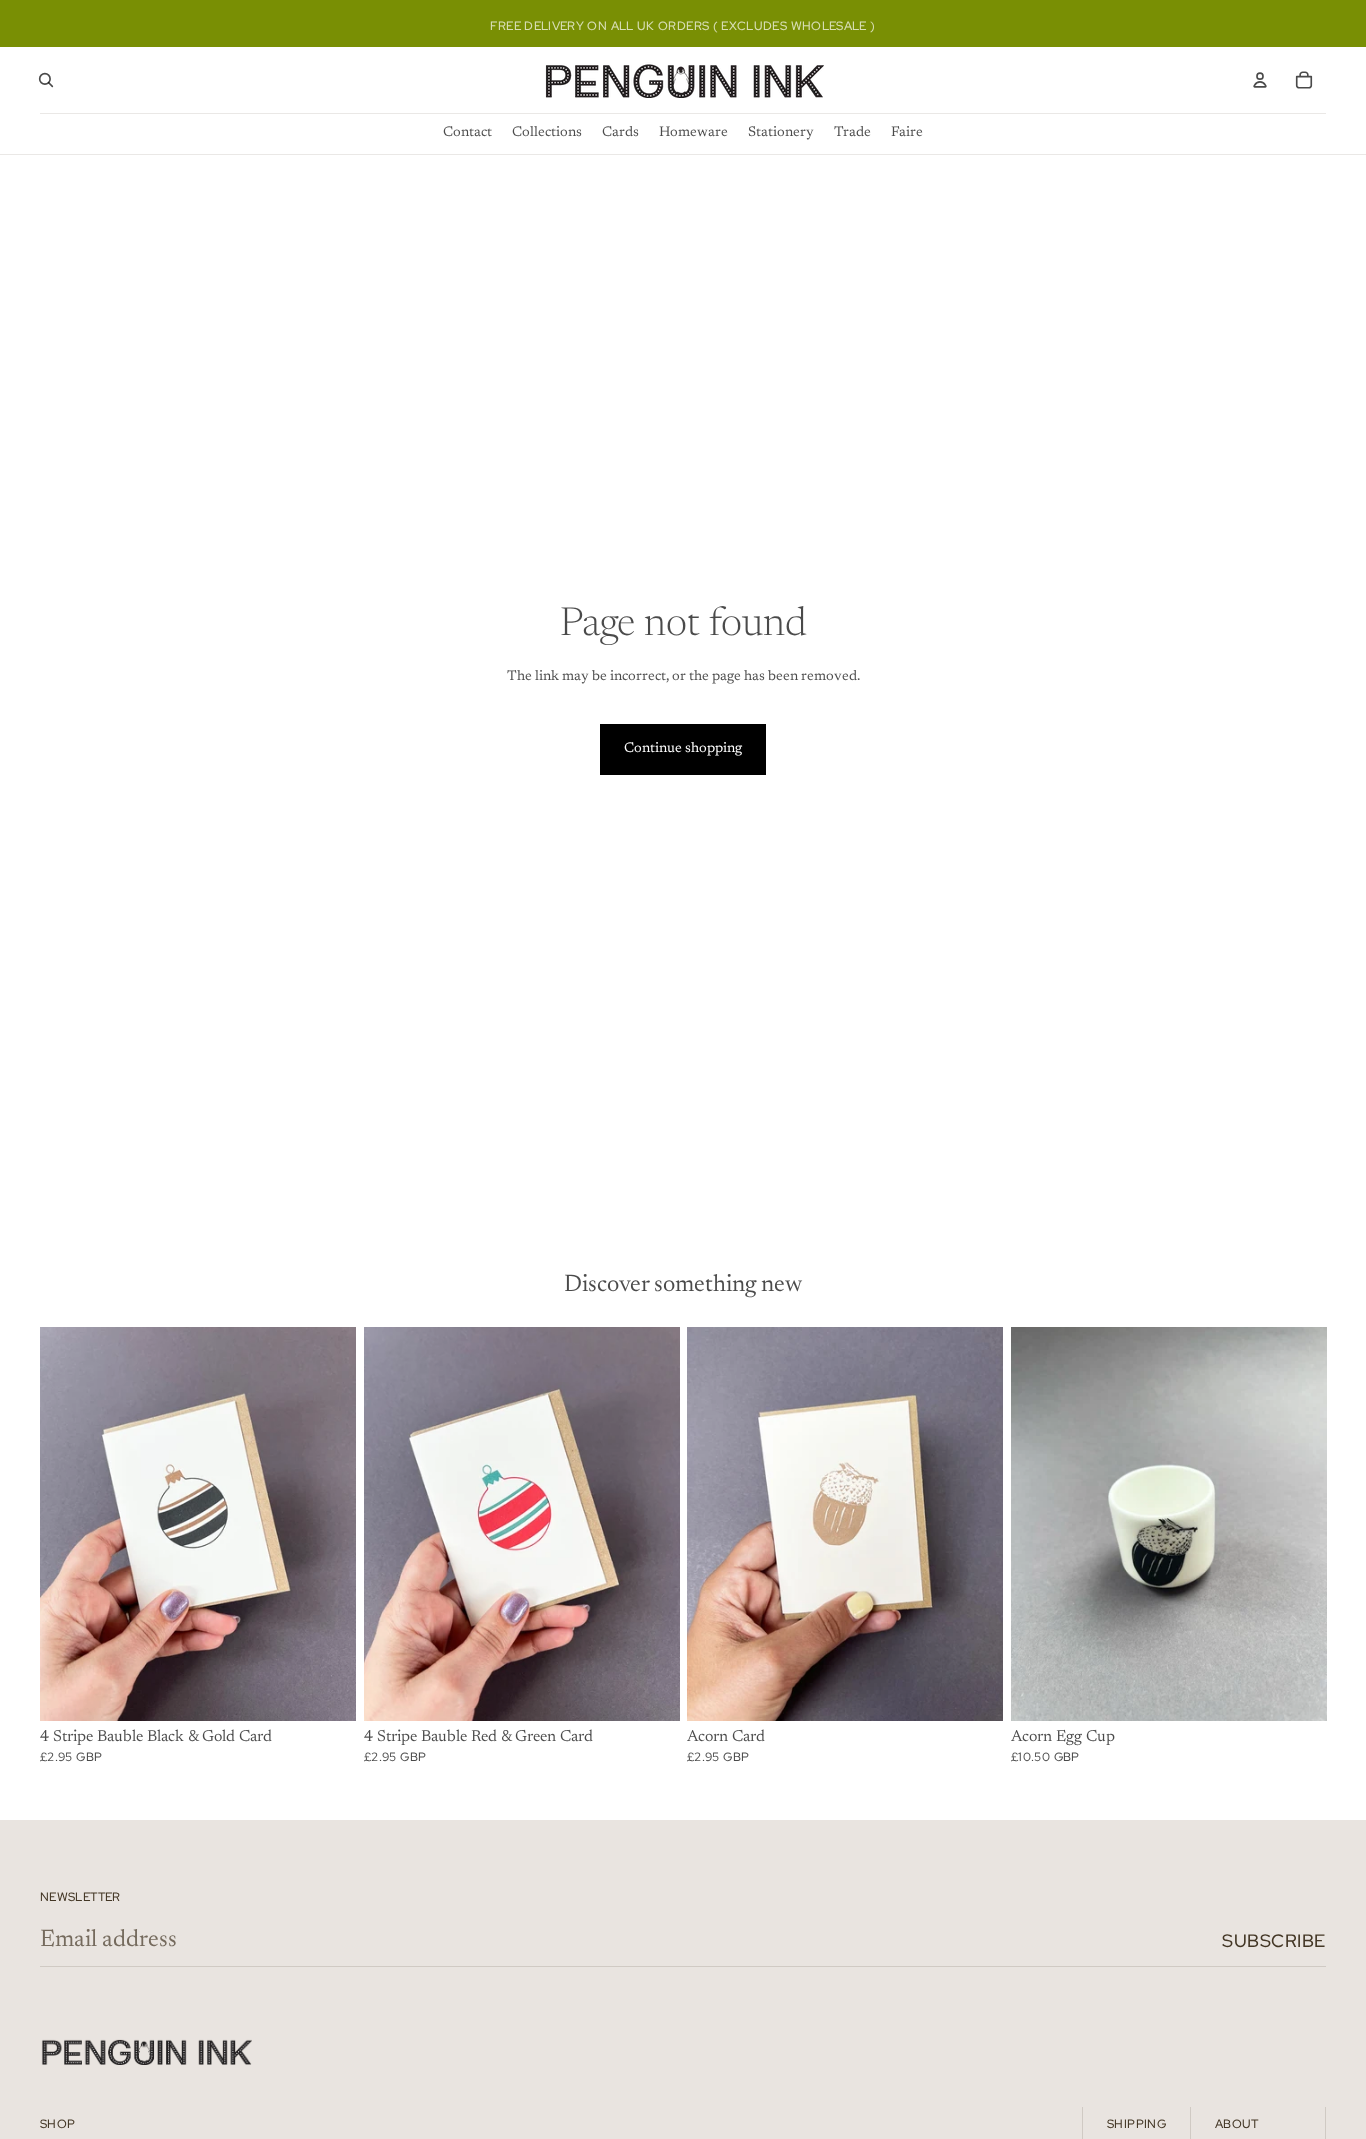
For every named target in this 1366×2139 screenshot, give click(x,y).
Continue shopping (683, 749)
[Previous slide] (70, 1524)
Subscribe (1274, 1940)
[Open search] (46, 80)
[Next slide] (326, 1524)
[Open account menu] (1260, 80)
